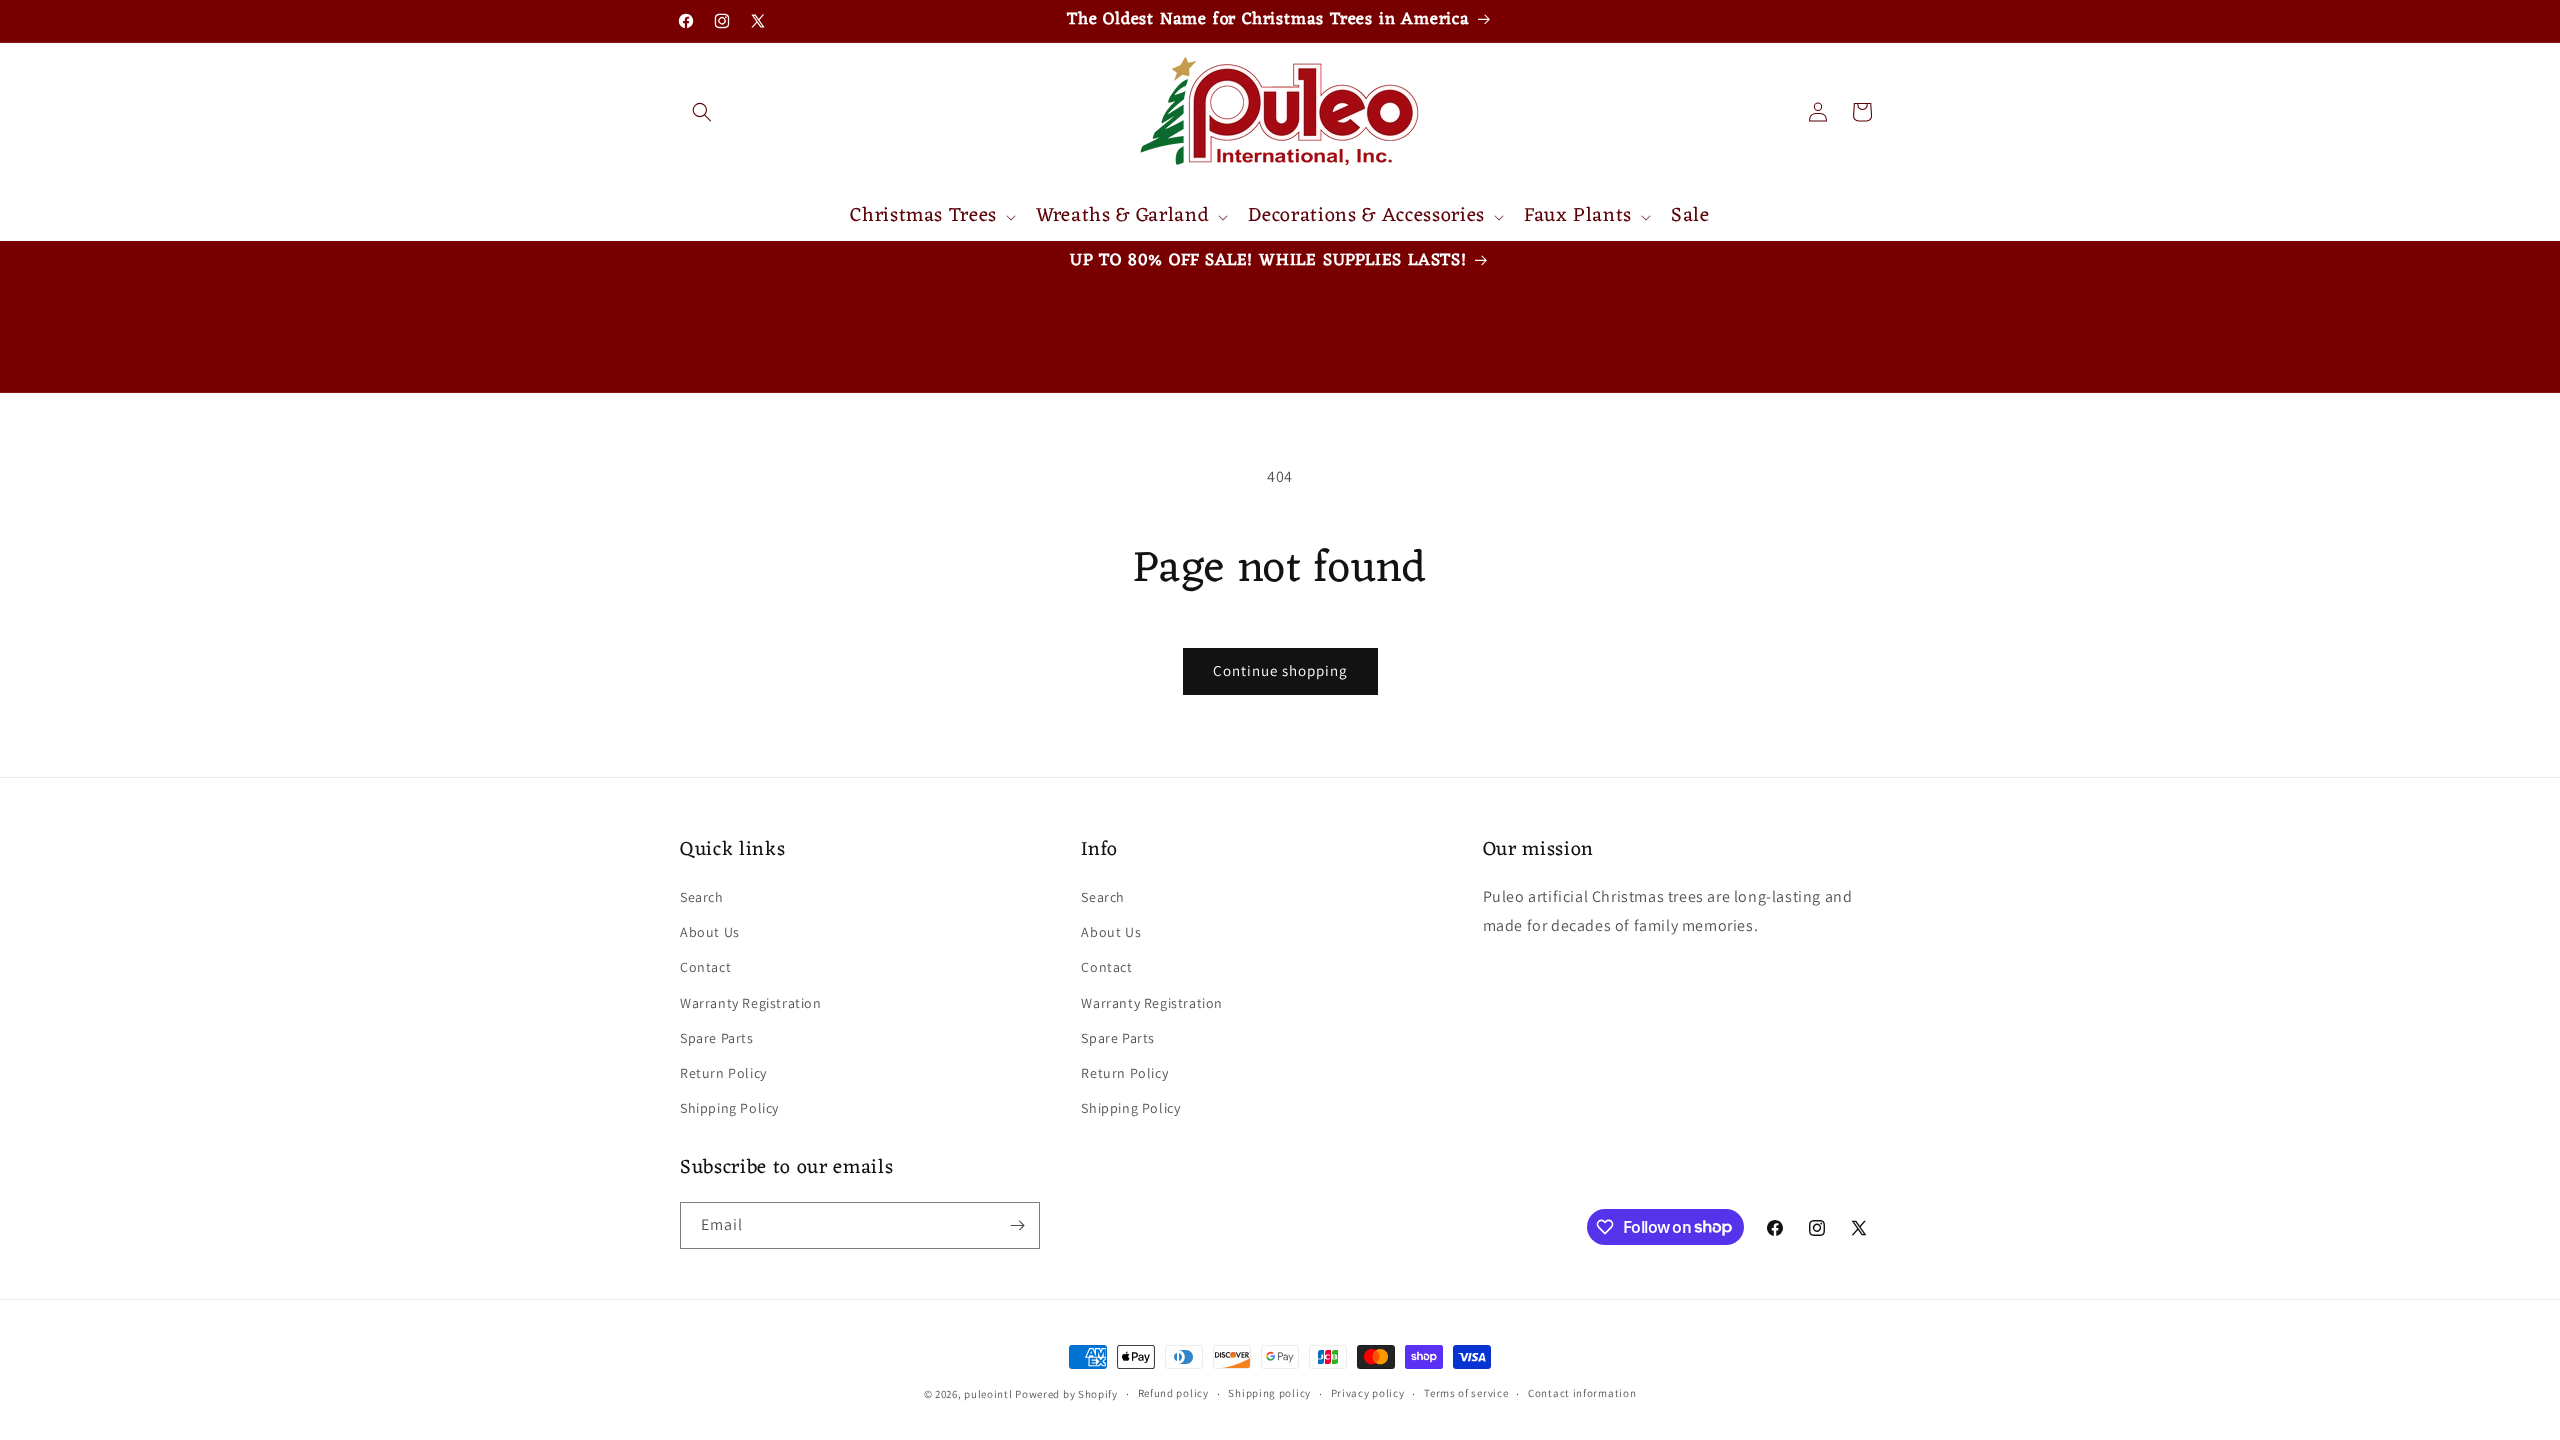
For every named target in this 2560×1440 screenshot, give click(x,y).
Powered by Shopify (1066, 1394)
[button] (702, 112)
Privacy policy (1368, 1393)
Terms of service (1466, 1393)
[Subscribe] (1017, 1225)
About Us (710, 932)
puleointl (988, 1394)
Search (702, 897)
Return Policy (723, 1073)
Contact (705, 967)
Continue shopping (1280, 670)
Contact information (1582, 1393)
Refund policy (1173, 1393)
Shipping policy (1269, 1393)
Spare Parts (717, 1038)
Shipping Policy (729, 1108)
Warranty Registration (751, 1003)
